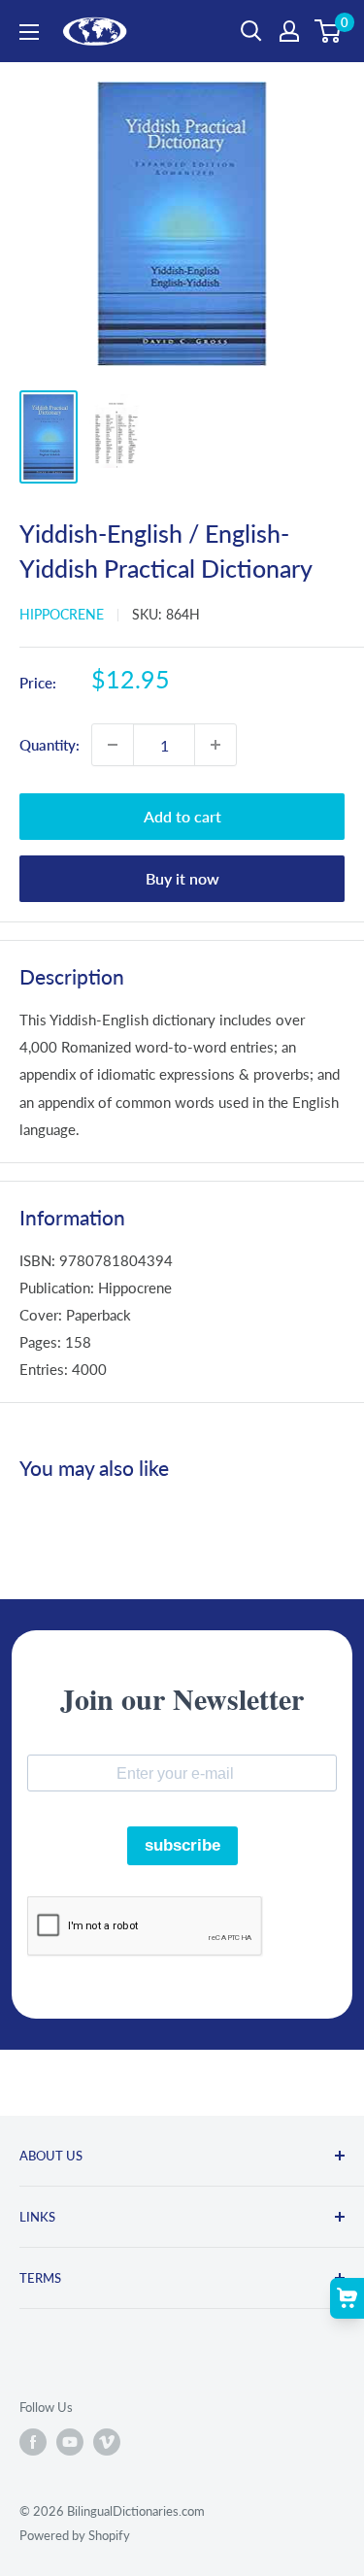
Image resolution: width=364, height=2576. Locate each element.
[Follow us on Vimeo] (107, 2442)
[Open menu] (29, 32)
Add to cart (182, 816)
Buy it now (182, 878)
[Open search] (251, 31)
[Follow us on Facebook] (33, 2442)
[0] (329, 31)
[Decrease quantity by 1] (113, 745)
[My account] (289, 31)
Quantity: (50, 745)
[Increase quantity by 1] (215, 745)
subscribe (182, 1845)
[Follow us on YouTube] (70, 2442)
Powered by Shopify (75, 2535)
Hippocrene (62, 614)
